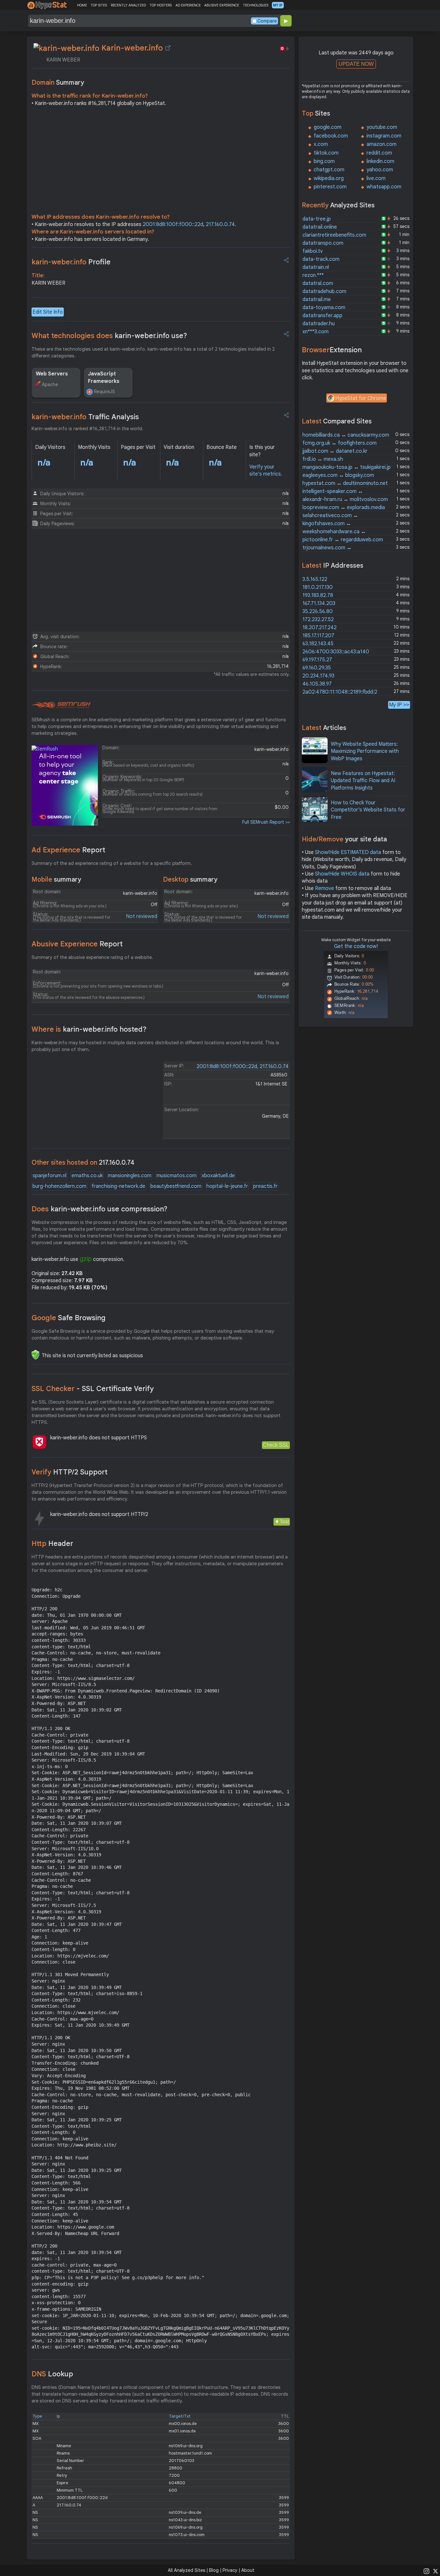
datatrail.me (317, 299)
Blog (214, 2570)
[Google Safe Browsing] (35, 1355)
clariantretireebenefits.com (334, 235)
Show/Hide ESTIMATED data (348, 852)
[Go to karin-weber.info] (168, 48)
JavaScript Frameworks (104, 377)
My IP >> (399, 705)
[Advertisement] (161, 162)
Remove (325, 888)
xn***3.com (316, 332)
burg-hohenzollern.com (59, 1186)
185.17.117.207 (318, 636)
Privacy (230, 2570)
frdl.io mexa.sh (323, 459)
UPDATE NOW (356, 64)
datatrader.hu (319, 324)
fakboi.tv (313, 251)
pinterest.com (330, 187)
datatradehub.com (324, 291)
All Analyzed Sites (187, 2570)
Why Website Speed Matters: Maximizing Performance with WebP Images (365, 751)
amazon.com (382, 144)
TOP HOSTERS (161, 5)
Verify (70, 1472)
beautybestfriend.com (176, 1186)
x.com (321, 144)
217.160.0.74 (220, 224)
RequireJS (105, 392)
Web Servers (52, 374)
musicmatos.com (177, 1176)
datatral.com (318, 283)
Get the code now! (356, 946)
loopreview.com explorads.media (344, 507)
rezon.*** (313, 275)
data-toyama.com (324, 308)
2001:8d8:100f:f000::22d (173, 224)
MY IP (278, 5)
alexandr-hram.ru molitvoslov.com (345, 499)
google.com (328, 127)
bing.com (324, 161)
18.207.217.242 (320, 628)
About (248, 2570)
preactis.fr (265, 1186)
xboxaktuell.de (218, 1176)
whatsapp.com (384, 187)
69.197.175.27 (317, 660)
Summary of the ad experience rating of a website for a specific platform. (112, 863)
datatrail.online (320, 227)
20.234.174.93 (318, 676)
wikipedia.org (329, 178)
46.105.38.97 (317, 684)
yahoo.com (380, 170)
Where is (89, 1029)
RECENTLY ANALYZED (128, 5)
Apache (50, 384)
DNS (52, 2374)
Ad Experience (68, 850)
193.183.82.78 (318, 595)
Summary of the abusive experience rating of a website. (92, 957)
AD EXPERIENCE (188, 5)
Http (52, 1544)
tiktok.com (326, 153)
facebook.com (331, 136)
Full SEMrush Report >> (266, 822)
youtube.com (382, 127)
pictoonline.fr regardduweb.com (343, 540)
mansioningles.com (130, 1176)
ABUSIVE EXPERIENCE (222, 5)
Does (100, 1209)
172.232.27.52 (318, 620)
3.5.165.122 (315, 579)
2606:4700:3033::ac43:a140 (336, 652)
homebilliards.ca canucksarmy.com (346, 435)
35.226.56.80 (318, 611)
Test (284, 1522)
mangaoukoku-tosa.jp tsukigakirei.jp (347, 467)
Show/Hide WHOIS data (342, 874)
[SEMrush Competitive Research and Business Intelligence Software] (61, 705)
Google (69, 1318)
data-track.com (321, 259)
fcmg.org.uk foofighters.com (340, 443)
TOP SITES (99, 5)
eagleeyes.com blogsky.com (338, 475)
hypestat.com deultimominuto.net (345, 483)
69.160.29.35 (317, 668)
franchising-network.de (118, 1186)
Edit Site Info (48, 312)
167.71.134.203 (319, 603)
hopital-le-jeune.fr (227, 1186)
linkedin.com (380, 161)
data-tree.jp (317, 219)
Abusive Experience (77, 944)
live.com (376, 178)
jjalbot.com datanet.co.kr (335, 451)
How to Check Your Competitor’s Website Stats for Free (368, 810)
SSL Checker (93, 1389)
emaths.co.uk (87, 1176)
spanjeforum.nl (49, 1176)
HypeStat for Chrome (361, 398)
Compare (267, 21)
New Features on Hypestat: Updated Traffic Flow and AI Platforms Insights (363, 781)
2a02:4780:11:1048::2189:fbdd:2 (340, 692)
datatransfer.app (322, 316)
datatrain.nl (316, 267)
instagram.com (384, 136)
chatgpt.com (329, 170)
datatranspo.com (323, 243)
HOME (82, 5)
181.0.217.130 (318, 587)
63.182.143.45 (318, 644)
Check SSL (276, 1445)
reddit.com (379, 153)
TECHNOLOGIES (256, 5)
